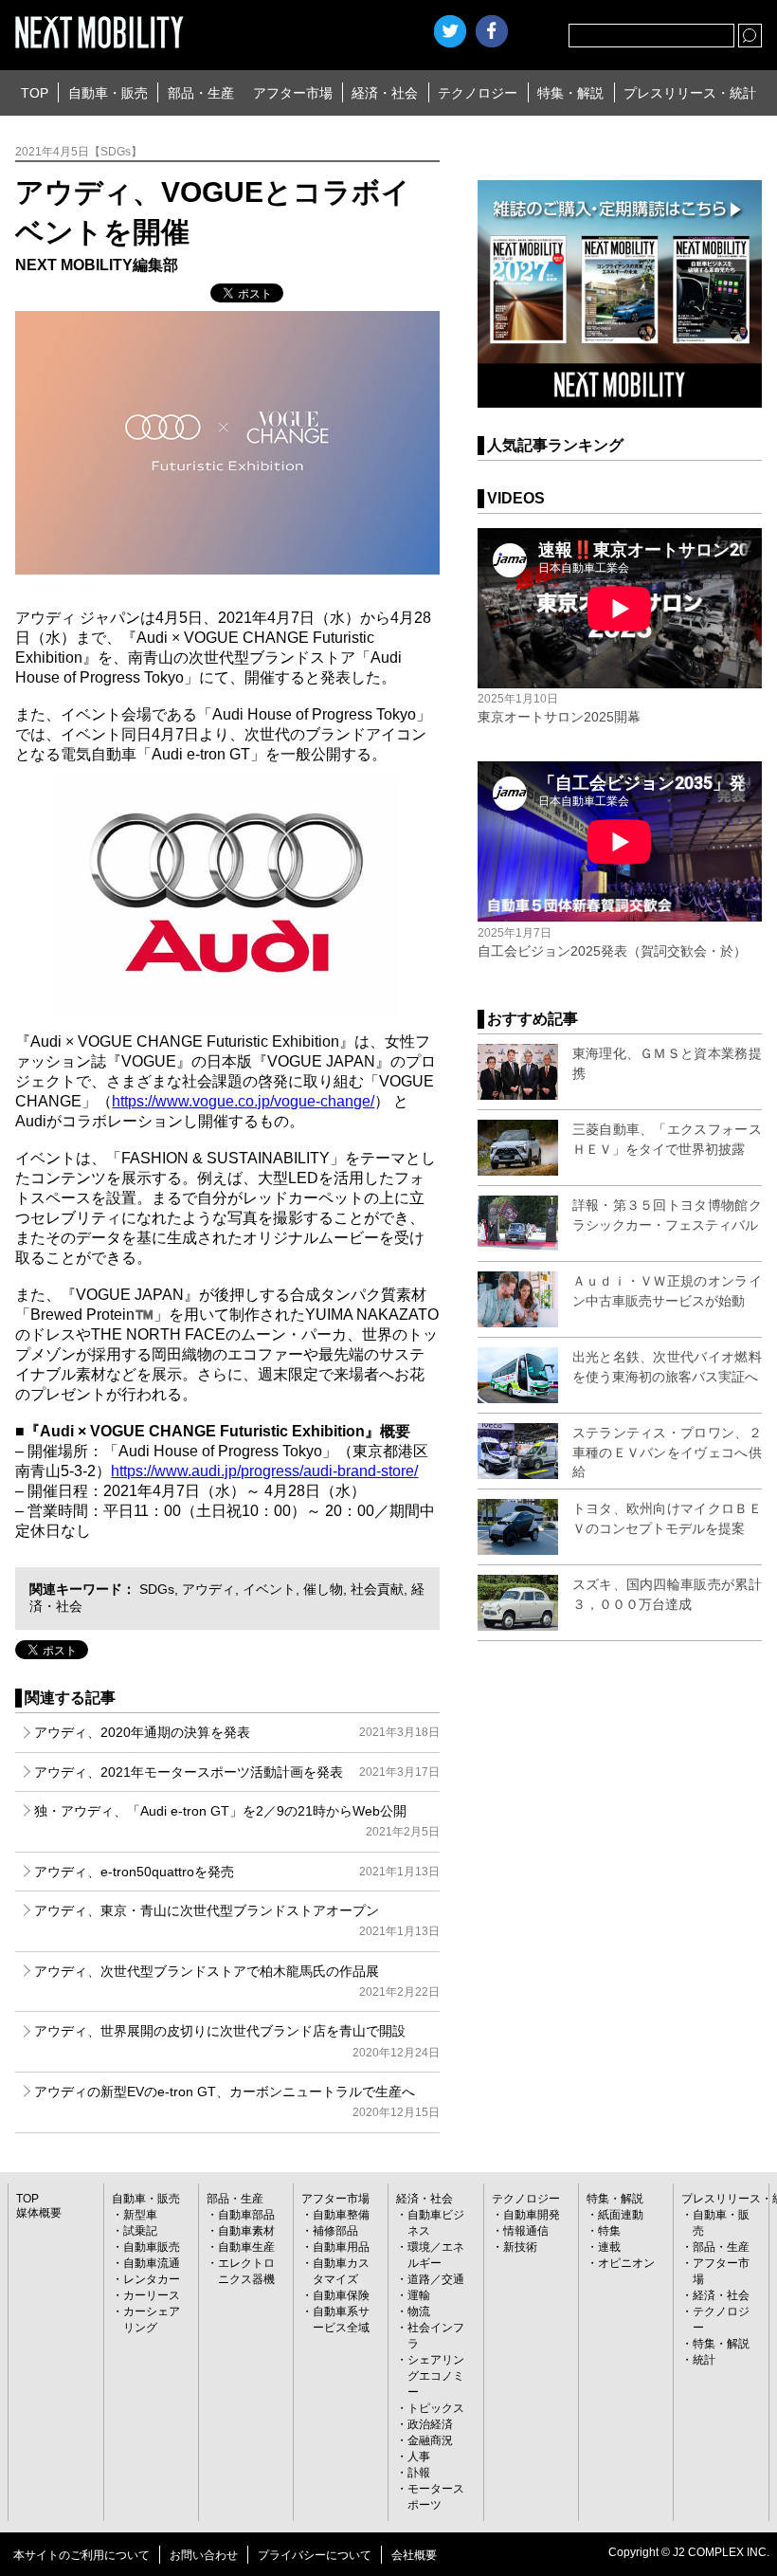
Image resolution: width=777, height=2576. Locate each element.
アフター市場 (293, 93)
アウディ (208, 1589)
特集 (609, 2231)
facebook (492, 31)
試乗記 (140, 2231)
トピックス (436, 2408)
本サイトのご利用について (81, 2555)
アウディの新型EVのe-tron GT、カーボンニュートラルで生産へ (236, 2101)
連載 (609, 2247)
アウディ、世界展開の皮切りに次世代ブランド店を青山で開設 (236, 2041)
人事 (419, 2457)
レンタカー (152, 2279)
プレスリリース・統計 (690, 93)
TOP (35, 93)
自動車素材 (246, 2231)
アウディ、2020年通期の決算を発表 (236, 1732)
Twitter (450, 31)
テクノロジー (478, 93)
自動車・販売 (108, 93)
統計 (704, 2360)
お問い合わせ (204, 2555)
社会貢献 (377, 1589)
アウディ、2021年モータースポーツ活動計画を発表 (236, 1772)
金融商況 (430, 2440)
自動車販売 (152, 2247)
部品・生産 (201, 93)
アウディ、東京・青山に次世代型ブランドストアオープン (236, 1920)
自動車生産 (246, 2247)
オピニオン (626, 2263)
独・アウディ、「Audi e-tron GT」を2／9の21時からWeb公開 (236, 1821)
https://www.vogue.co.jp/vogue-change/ (243, 1101)
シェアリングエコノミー (436, 2376)
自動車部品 (246, 2215)
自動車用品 (341, 2247)
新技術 (520, 2247)
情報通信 (526, 2231)
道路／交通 (436, 2279)
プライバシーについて (315, 2555)
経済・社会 (385, 93)
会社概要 (414, 2555)
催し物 (323, 1589)
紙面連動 (621, 2215)
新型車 (140, 2215)
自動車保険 (341, 2295)
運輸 (419, 2295)
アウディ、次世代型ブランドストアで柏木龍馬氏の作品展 (236, 1981)
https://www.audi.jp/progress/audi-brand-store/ (264, 1471)
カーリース (152, 2295)
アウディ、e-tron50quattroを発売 (236, 1872)
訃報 (419, 2473)
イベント (269, 1589)
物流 (419, 2311)
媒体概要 (39, 2213)
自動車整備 (341, 2215)
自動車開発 (532, 2215)
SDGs (157, 1589)
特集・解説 (570, 93)
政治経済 (430, 2424)
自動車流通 (152, 2263)
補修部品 (335, 2231)
